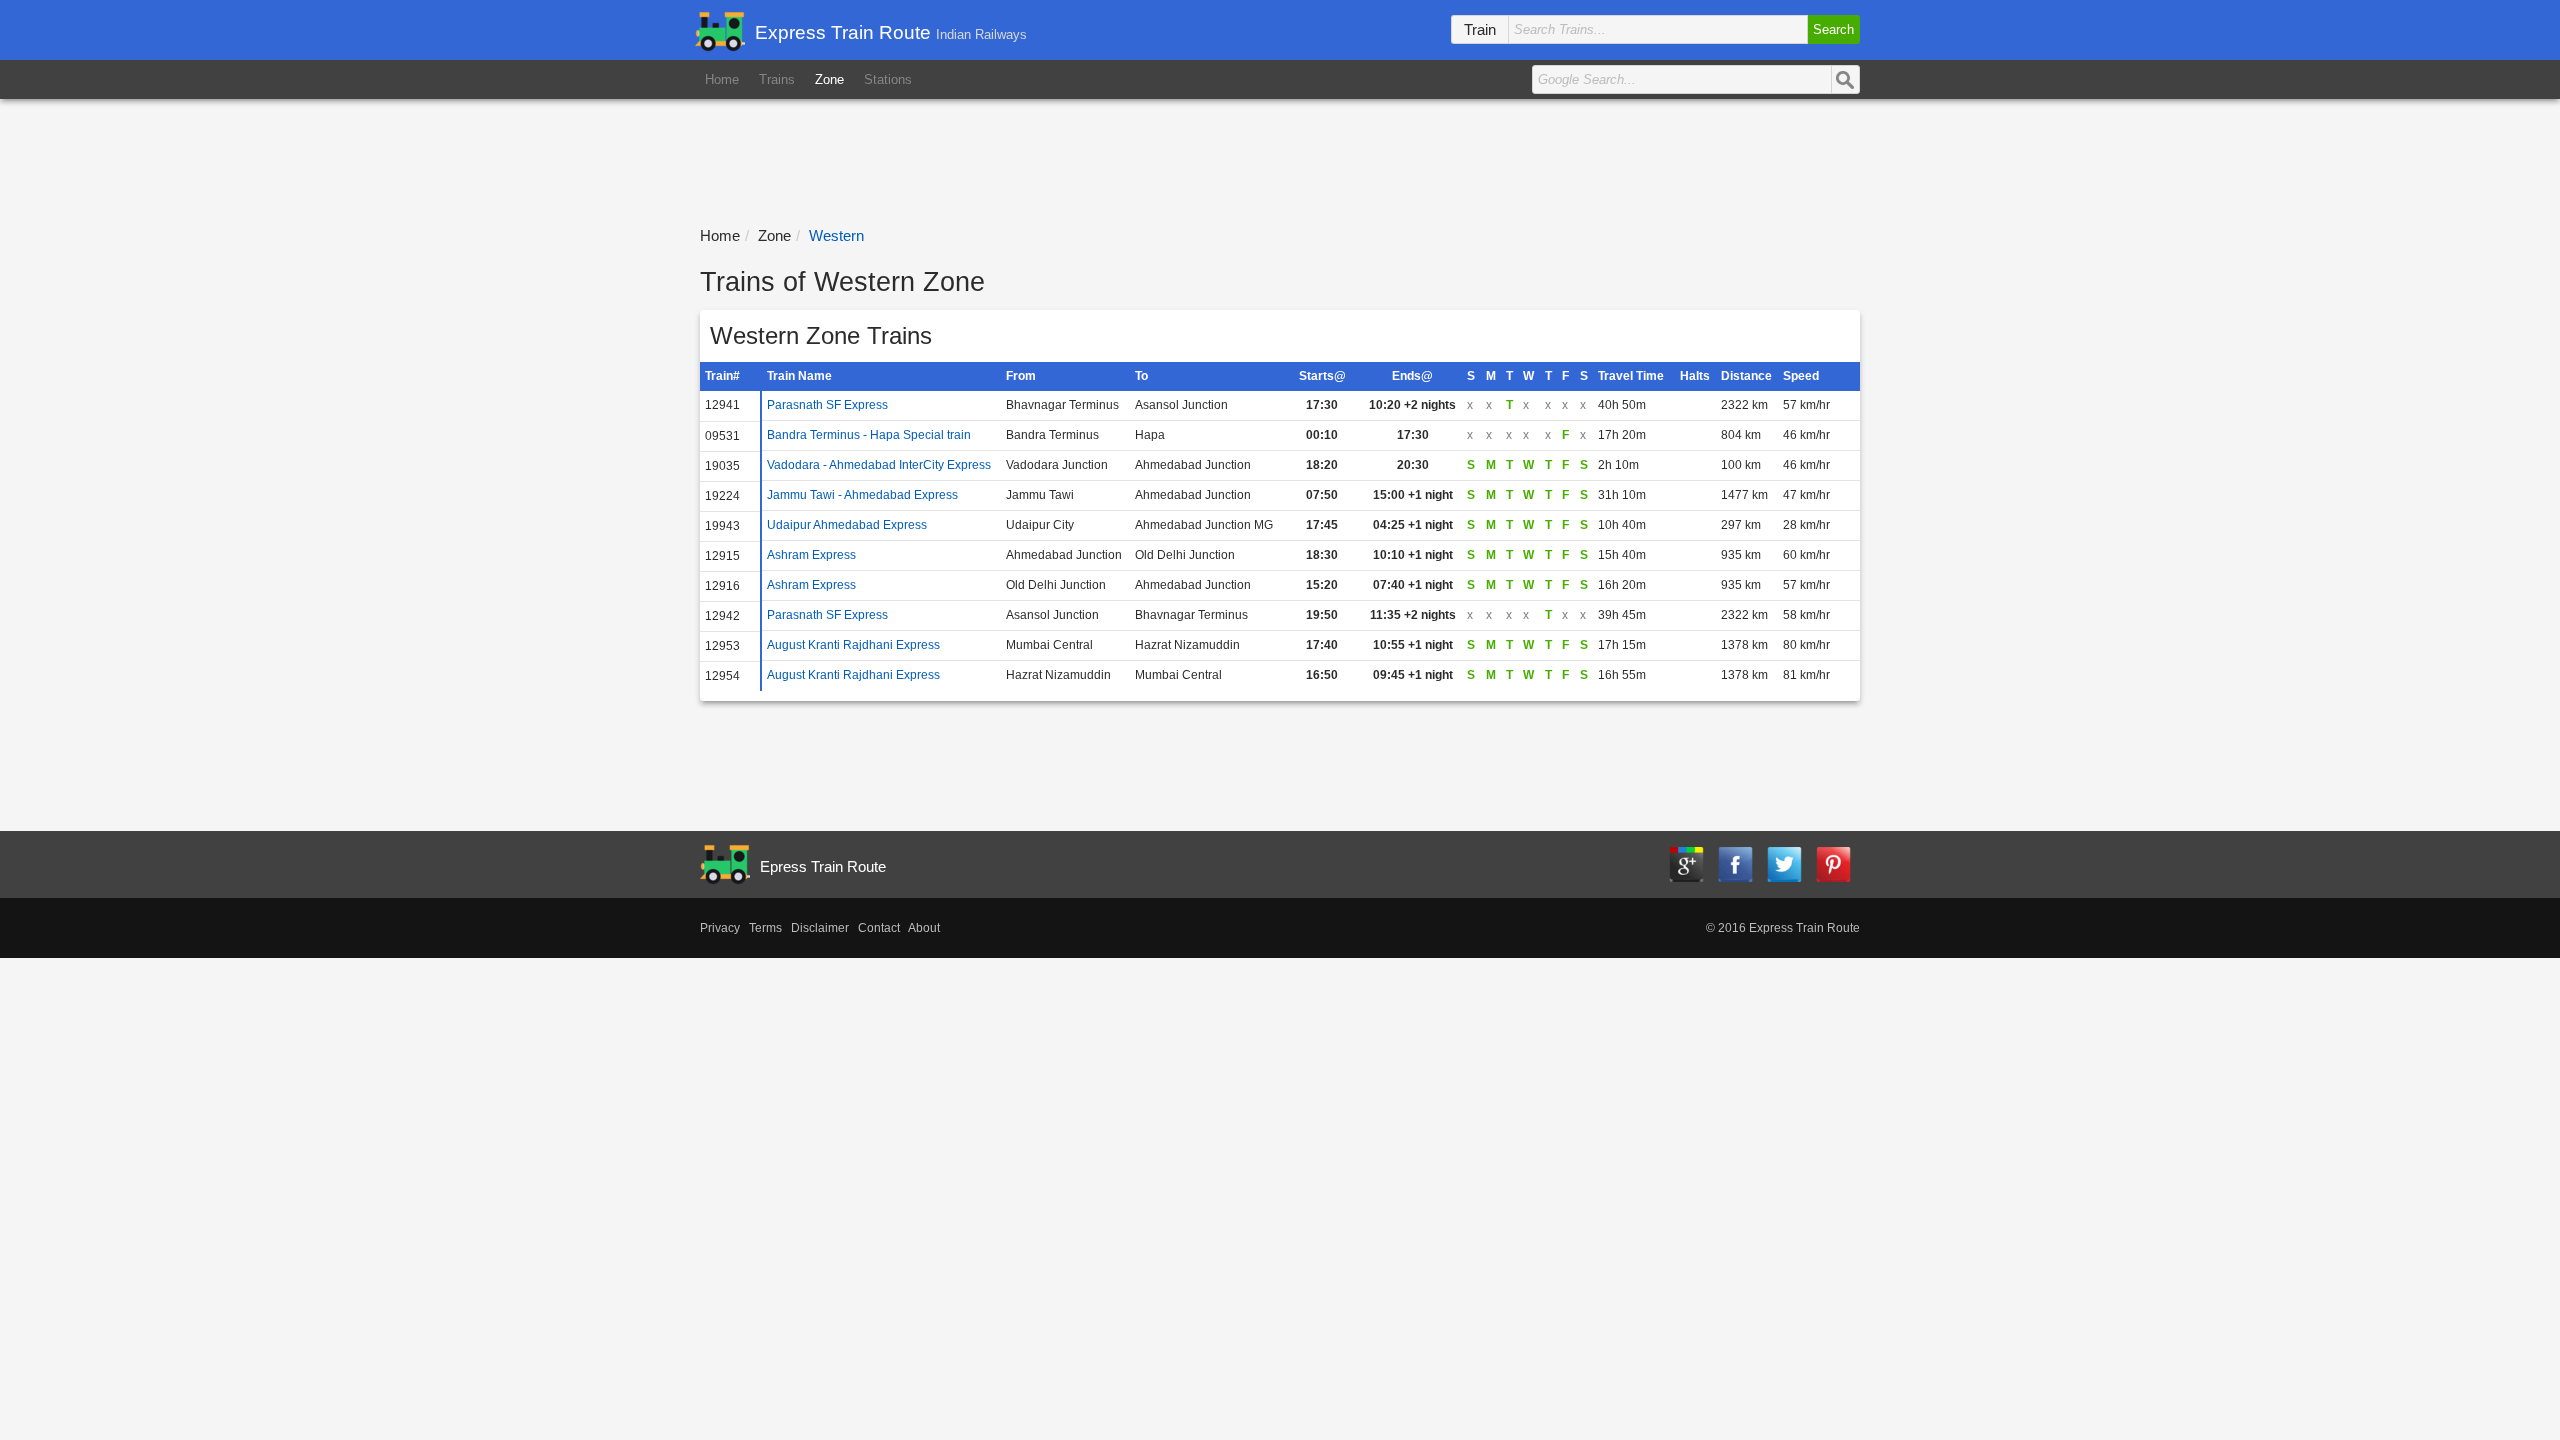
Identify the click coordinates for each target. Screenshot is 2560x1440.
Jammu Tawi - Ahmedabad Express (862, 495)
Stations (888, 79)
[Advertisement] (1280, 154)
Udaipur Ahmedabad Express (847, 525)
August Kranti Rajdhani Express (853, 645)
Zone (829, 79)
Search (1833, 29)
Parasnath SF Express (827, 405)
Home (722, 79)
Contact (879, 928)
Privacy (720, 928)
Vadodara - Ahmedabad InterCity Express (879, 465)
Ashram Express (811, 555)
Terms (765, 928)
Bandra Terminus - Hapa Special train (869, 435)
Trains (777, 79)
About (924, 928)
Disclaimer (820, 928)
